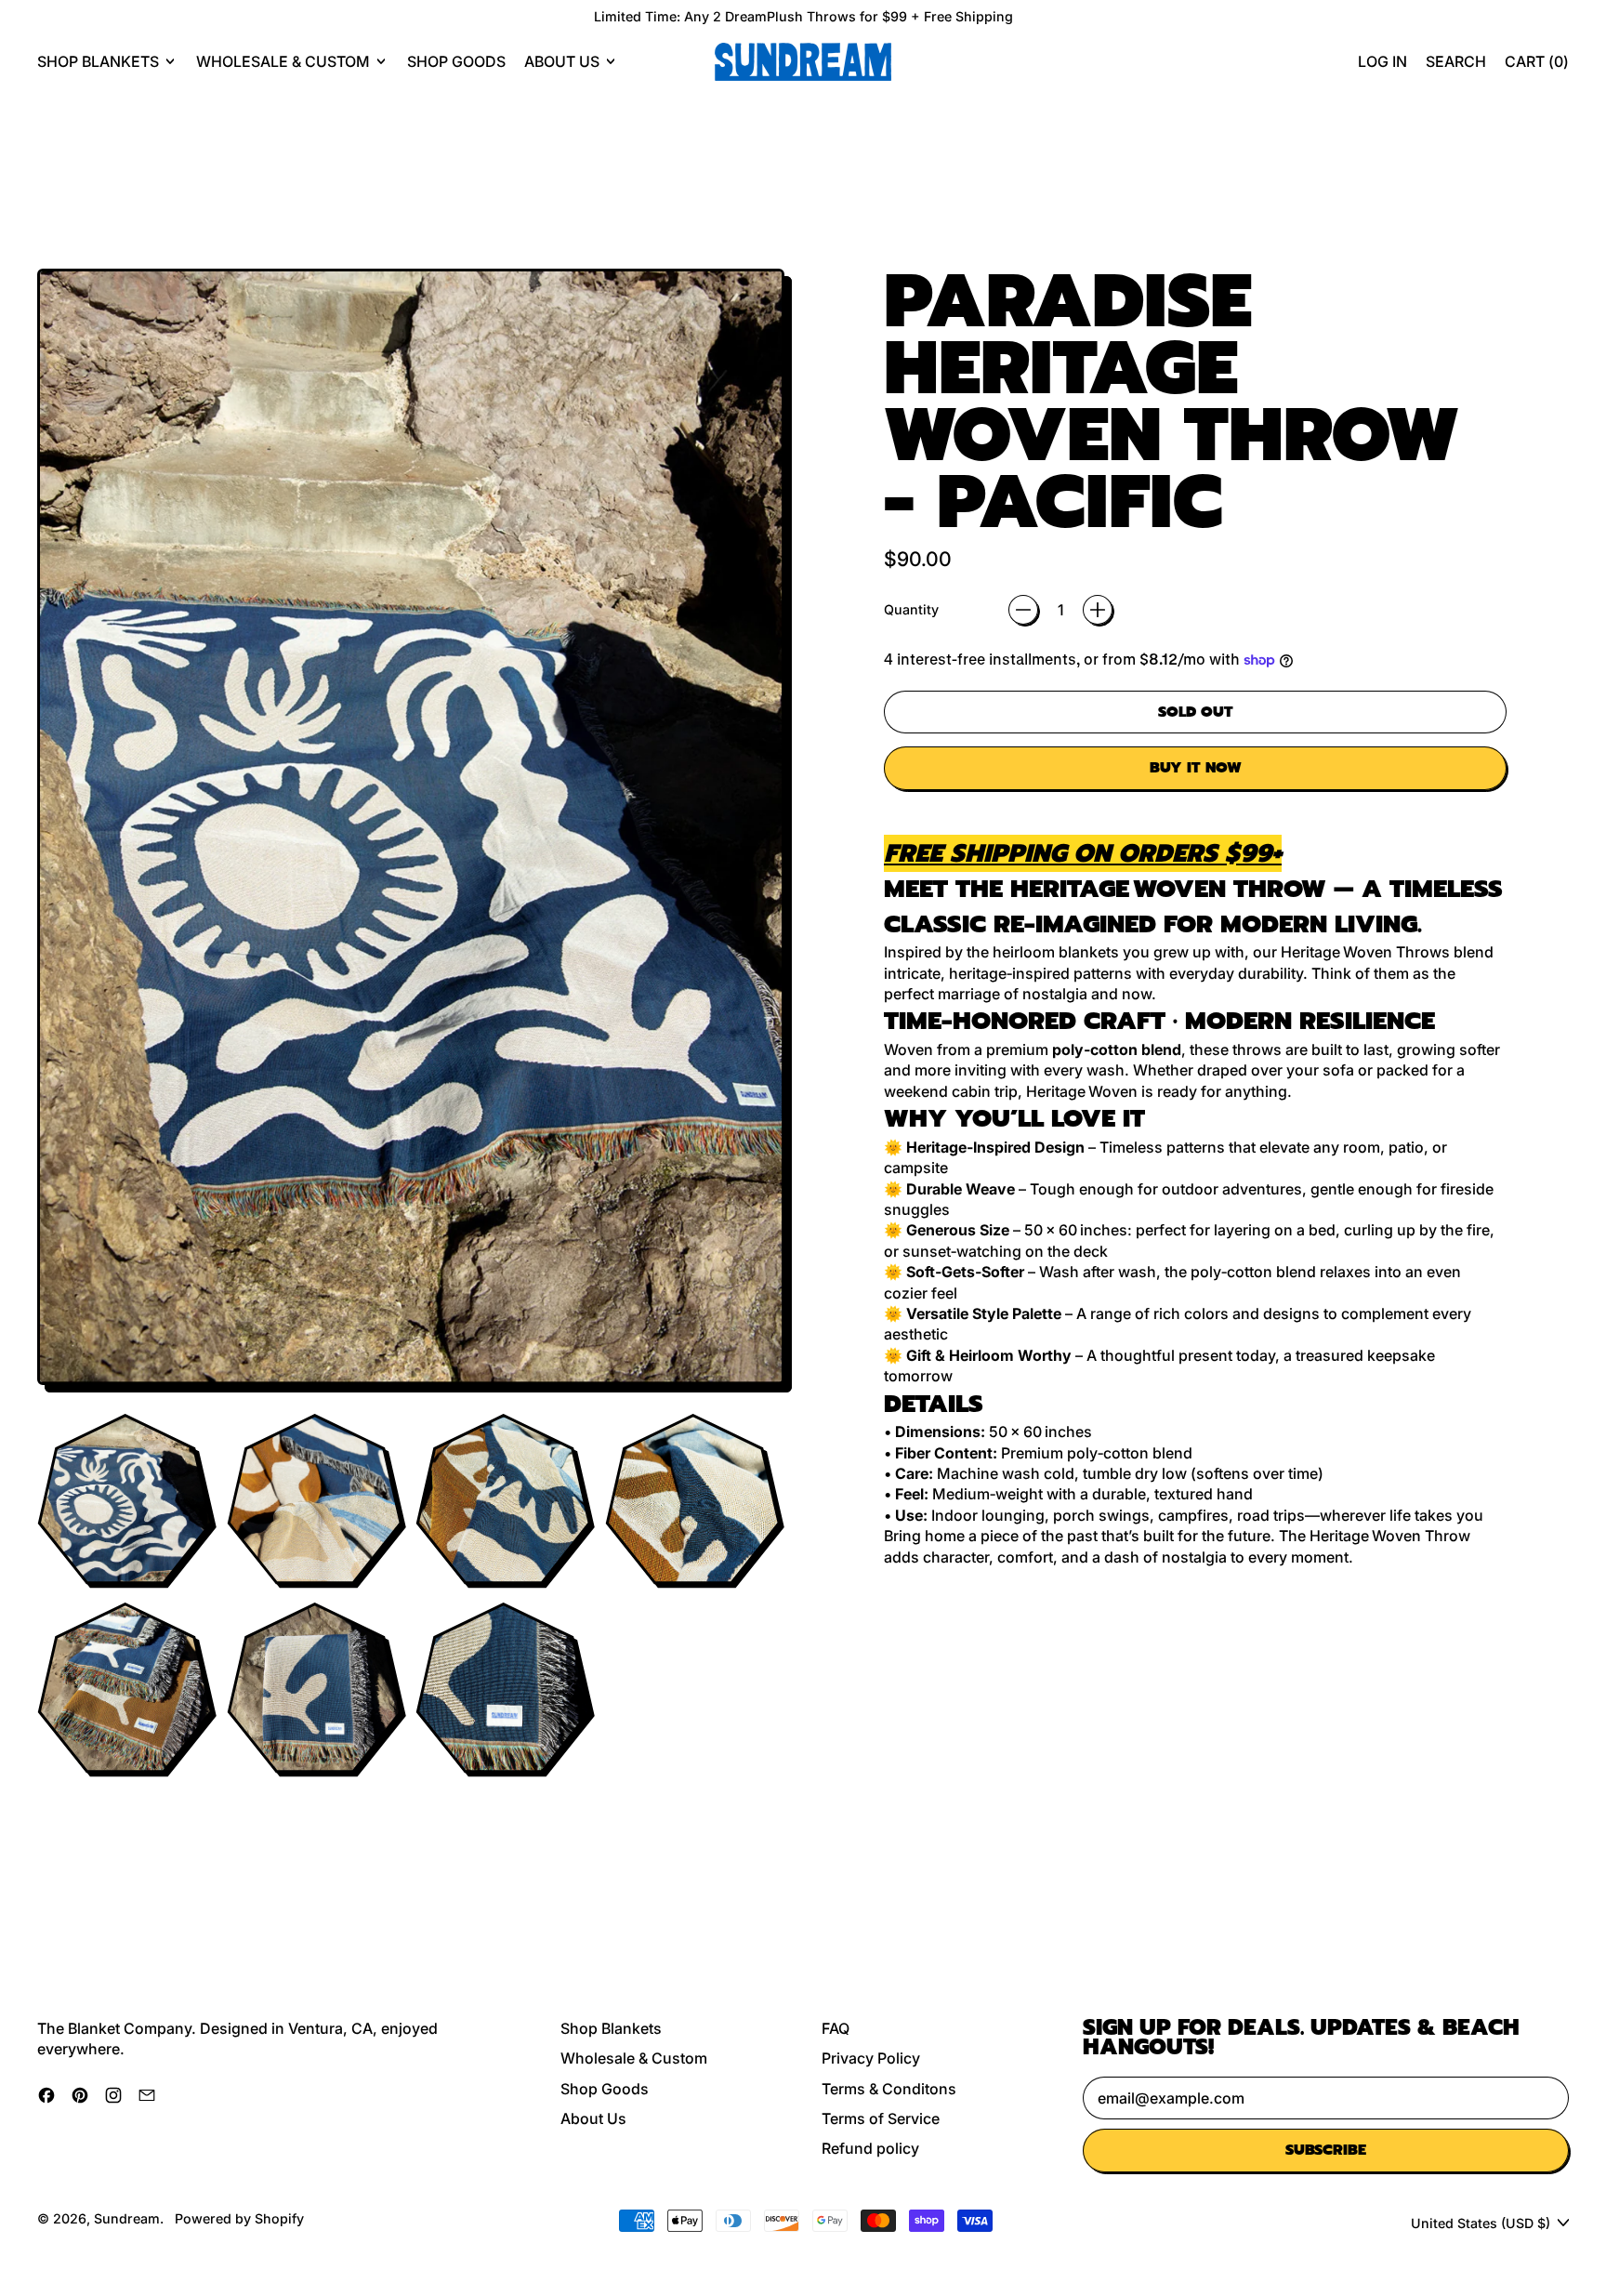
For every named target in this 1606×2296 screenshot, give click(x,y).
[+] (1098, 610)
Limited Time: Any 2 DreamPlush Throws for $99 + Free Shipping (803, 16)
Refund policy (870, 2148)
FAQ (836, 2028)
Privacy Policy (871, 2058)
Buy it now (1196, 768)
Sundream (127, 2218)
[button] (1456, 61)
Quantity (911, 609)
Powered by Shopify (239, 2218)
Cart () (1536, 66)
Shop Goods (456, 61)
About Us (593, 2118)
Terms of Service (881, 2118)
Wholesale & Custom (634, 2058)
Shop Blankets (611, 2028)
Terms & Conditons (889, 2089)
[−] (1023, 610)
